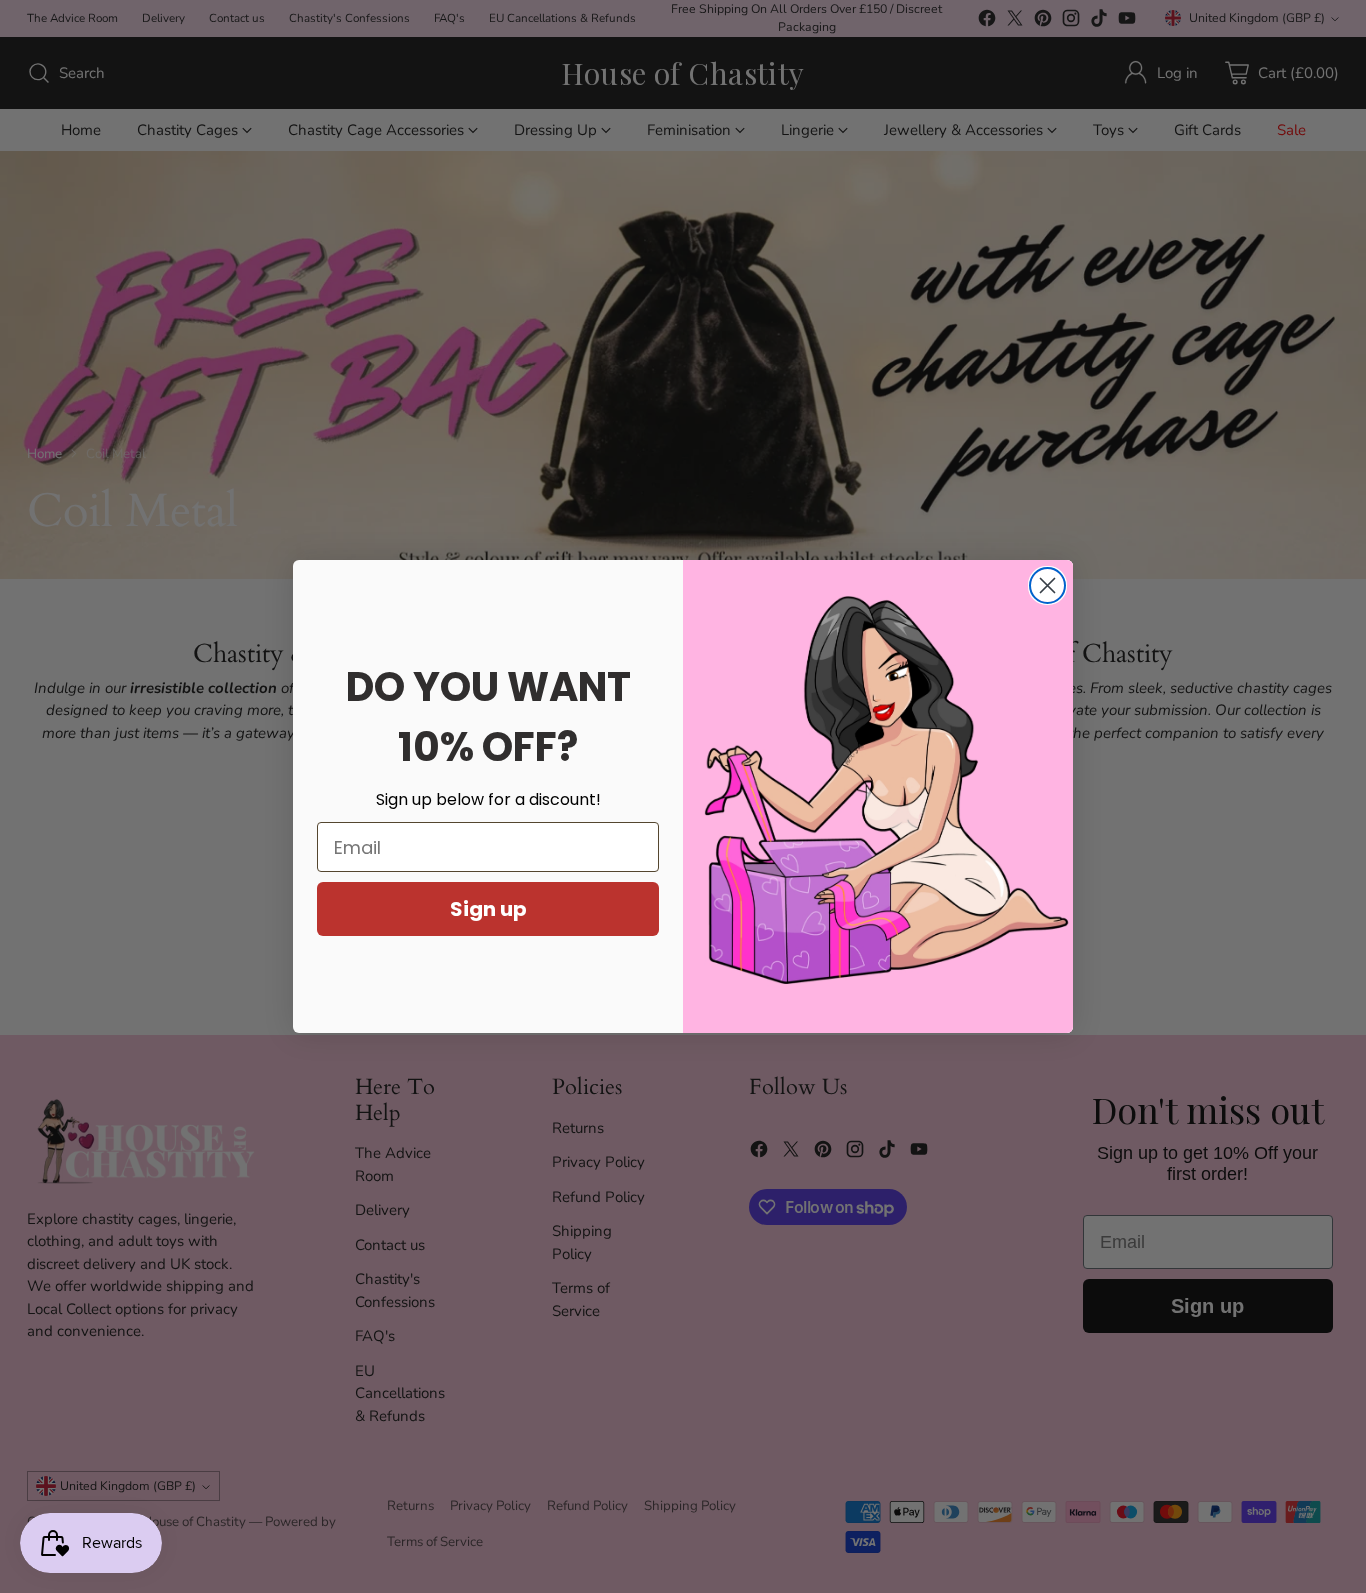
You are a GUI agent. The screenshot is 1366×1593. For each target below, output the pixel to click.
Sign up (488, 909)
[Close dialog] (1047, 585)
